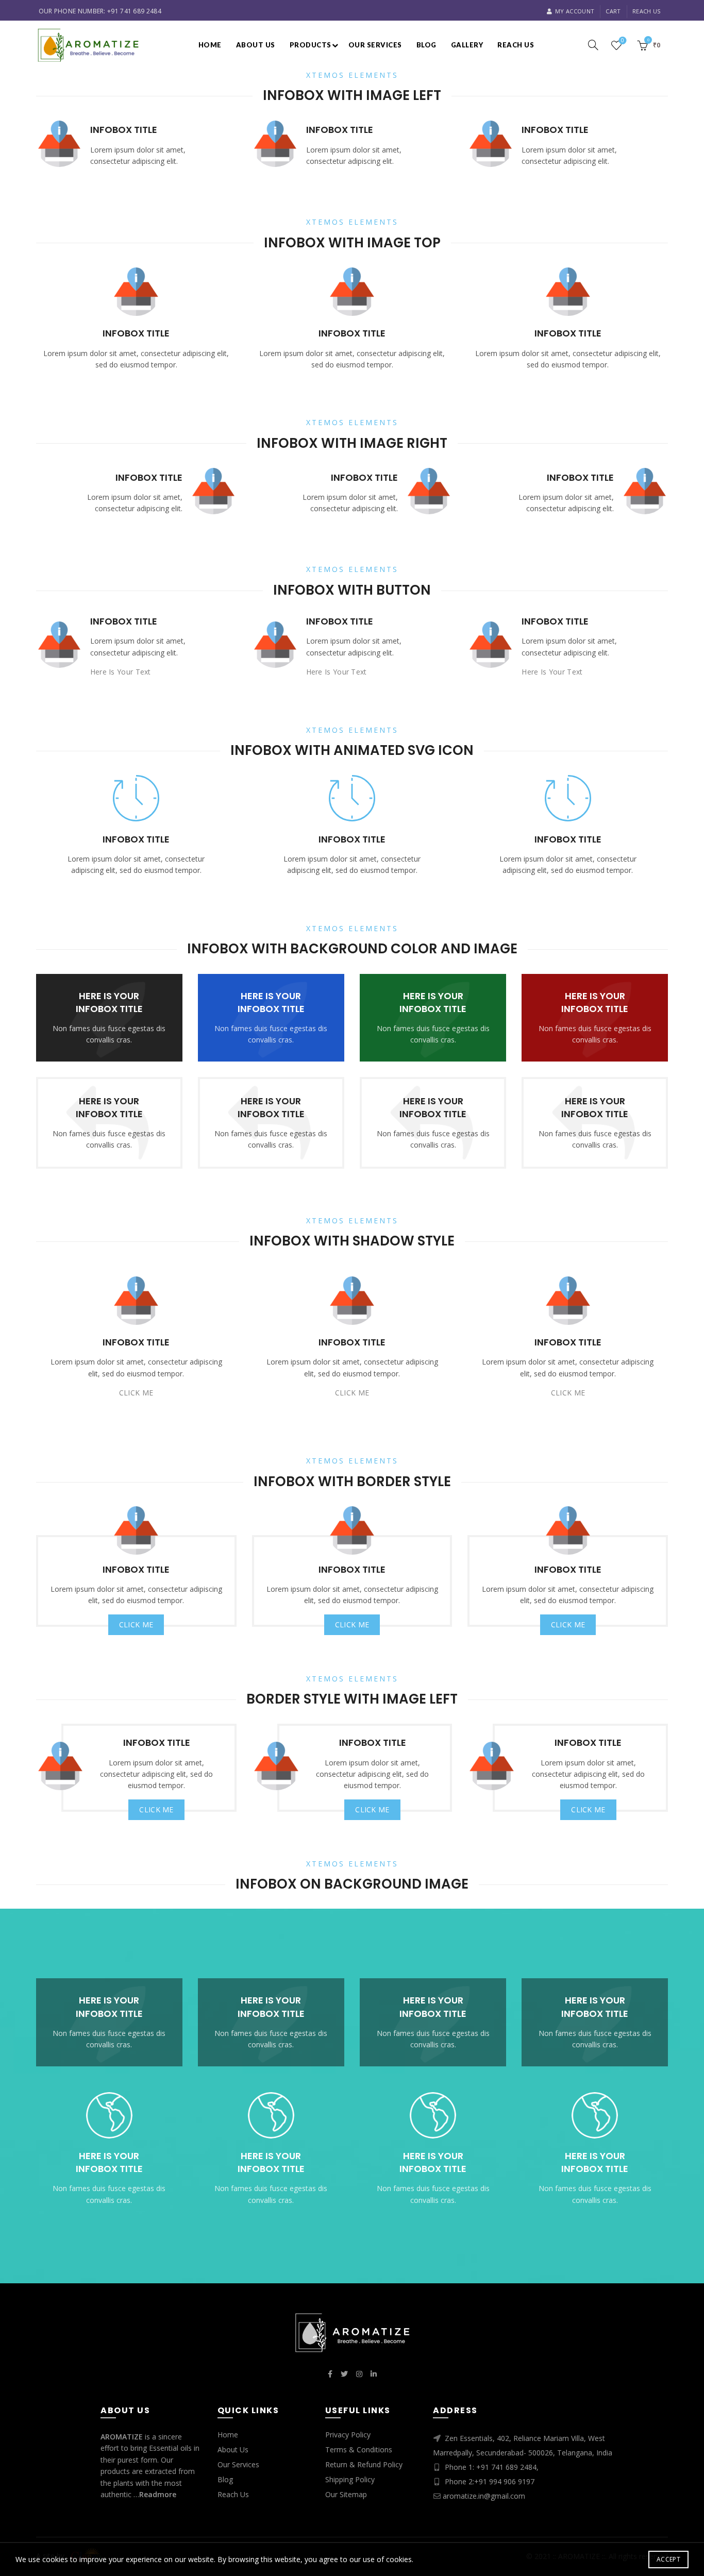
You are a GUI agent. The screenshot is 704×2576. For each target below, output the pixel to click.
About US (256, 45)
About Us (233, 2449)
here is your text (121, 672)
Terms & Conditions (359, 2449)
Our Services (375, 45)
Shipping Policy (350, 2479)
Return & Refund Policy (364, 2464)
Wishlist (623, 41)
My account (575, 11)
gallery (467, 45)
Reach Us (646, 11)
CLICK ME (136, 1393)
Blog (426, 45)
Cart (613, 11)
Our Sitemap (346, 2494)
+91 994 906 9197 (504, 2481)
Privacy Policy (348, 2435)
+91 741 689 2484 (134, 11)
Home (210, 45)
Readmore (158, 2494)
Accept (668, 2559)
